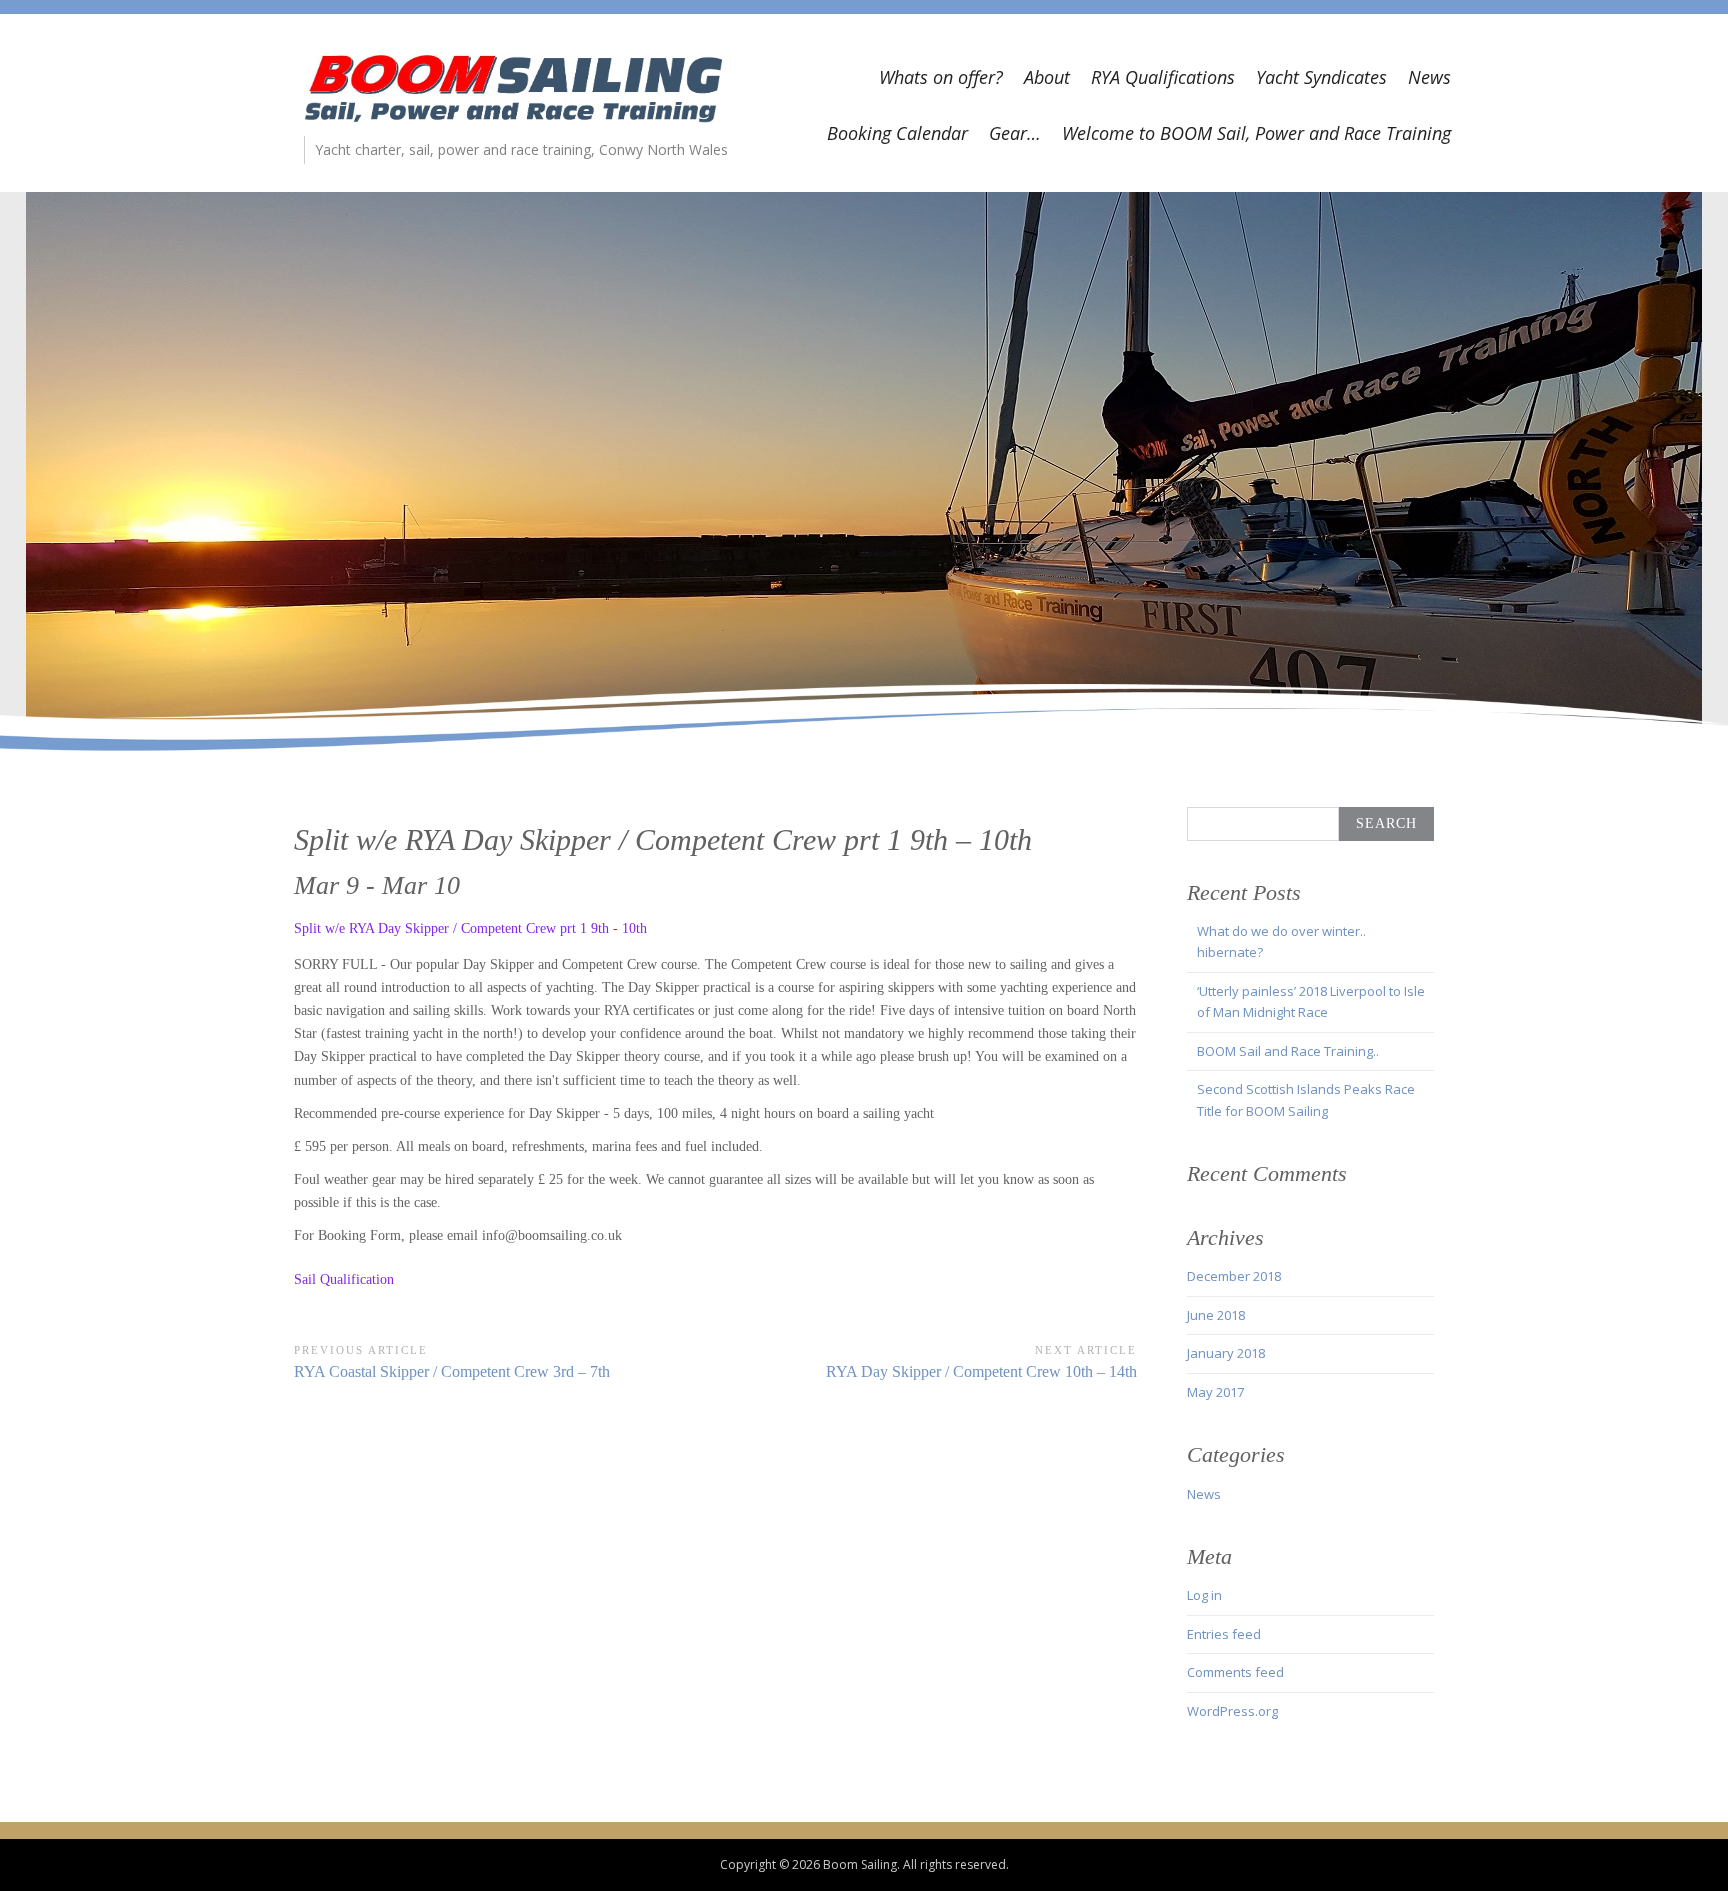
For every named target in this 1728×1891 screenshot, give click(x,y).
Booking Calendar (897, 133)
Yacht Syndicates (1321, 77)
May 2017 (1215, 1392)
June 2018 (1216, 1315)
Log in (1204, 1595)
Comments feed (1235, 1672)
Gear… (1015, 133)
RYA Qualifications (1163, 77)
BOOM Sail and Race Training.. (1288, 1051)
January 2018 (1226, 1353)
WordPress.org (1232, 1711)
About (1047, 77)
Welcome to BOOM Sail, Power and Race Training (1256, 133)
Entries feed (1224, 1634)
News (1429, 77)
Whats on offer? (941, 77)
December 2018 (1234, 1276)
